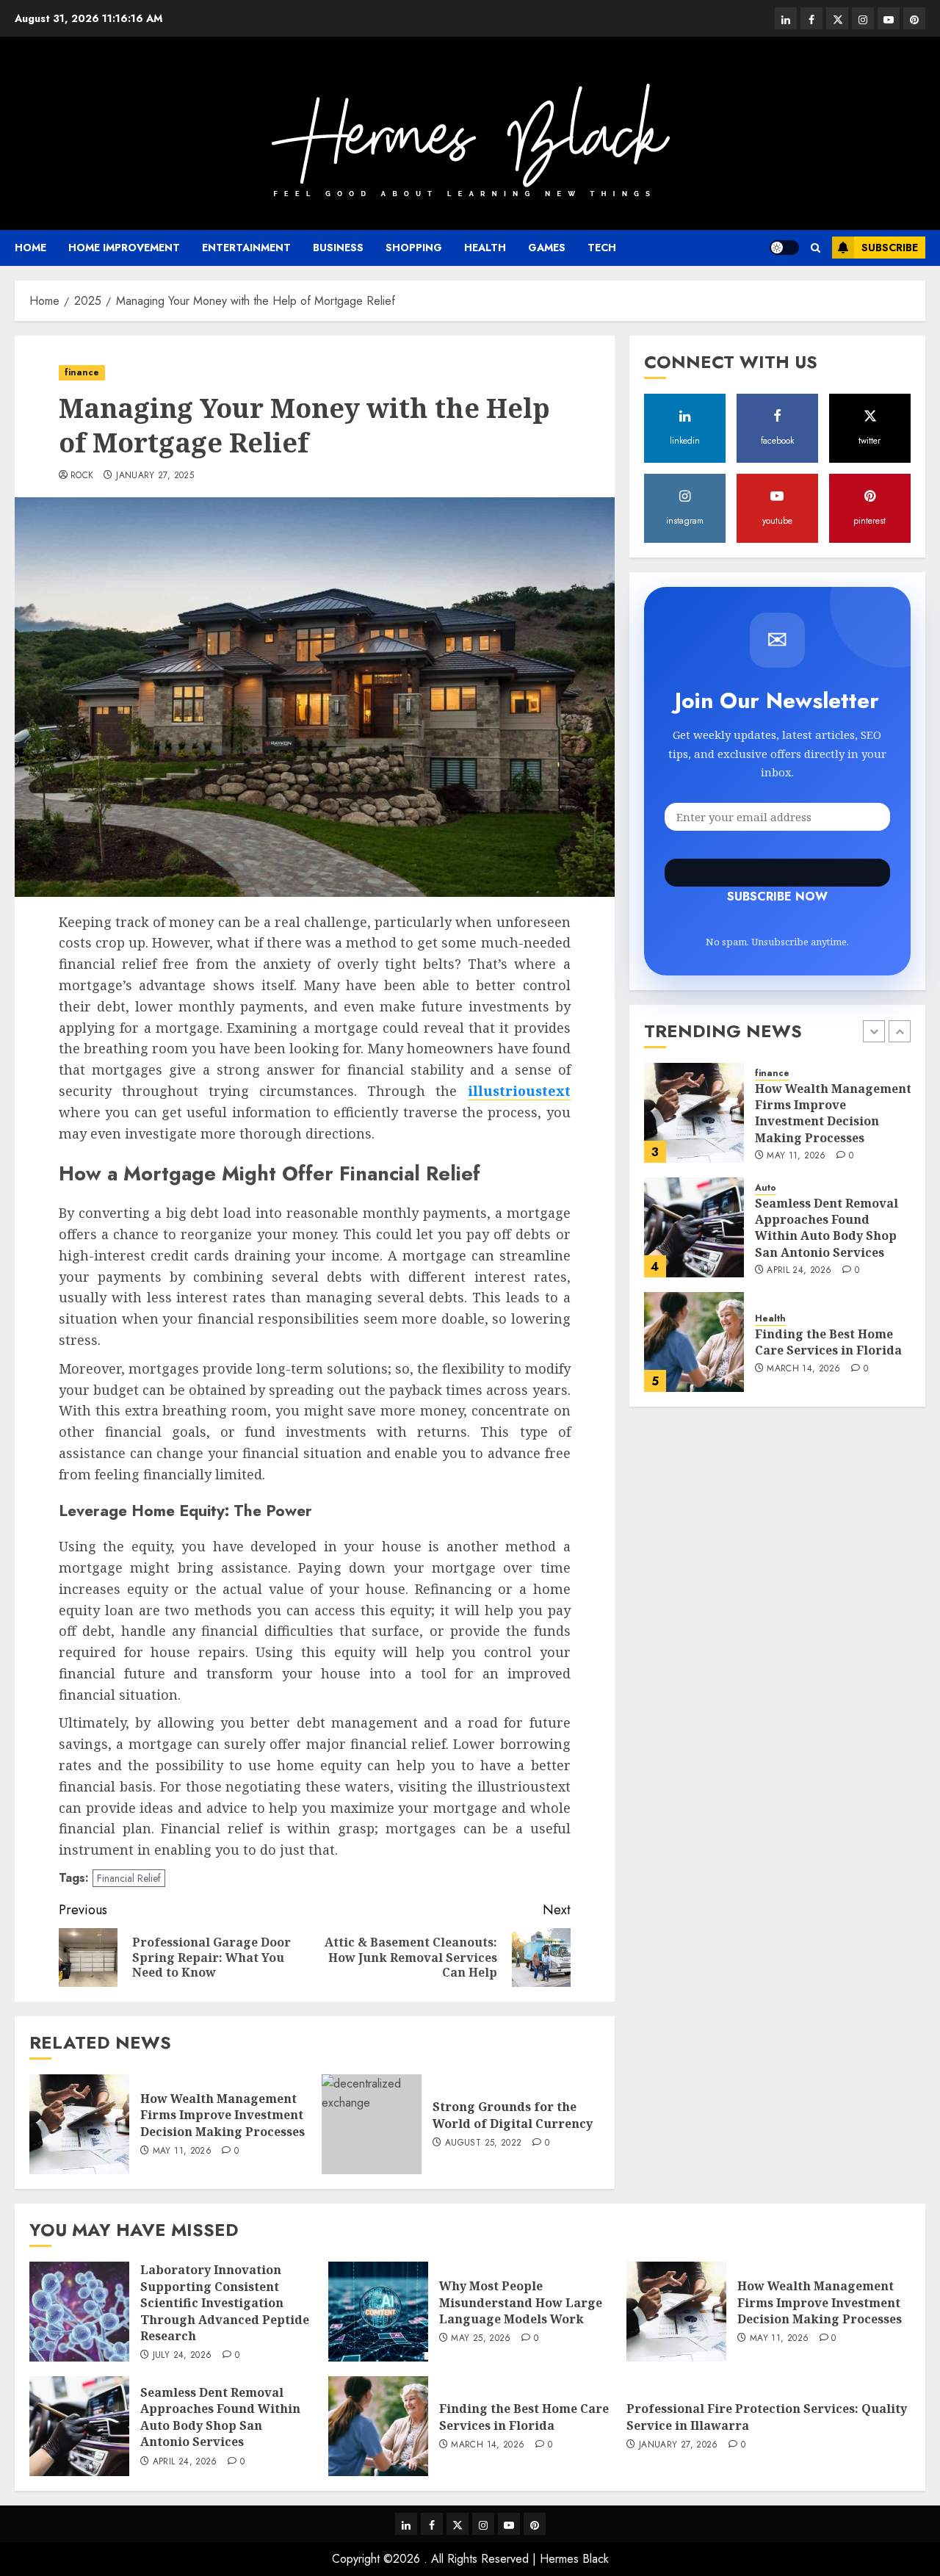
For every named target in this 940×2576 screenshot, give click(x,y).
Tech (602, 248)
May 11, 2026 (182, 2151)
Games (547, 248)
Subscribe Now (777, 873)
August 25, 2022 (483, 2143)
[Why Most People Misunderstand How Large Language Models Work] (378, 2312)
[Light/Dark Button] (784, 248)
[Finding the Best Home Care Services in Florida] (694, 1342)
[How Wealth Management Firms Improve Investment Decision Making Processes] (79, 2124)
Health (485, 248)
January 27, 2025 (155, 476)
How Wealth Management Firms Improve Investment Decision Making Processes (223, 2115)
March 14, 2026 (803, 1369)
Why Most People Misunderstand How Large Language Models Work (521, 2302)
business (338, 248)
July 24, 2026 (182, 2356)
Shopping (414, 248)
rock (82, 476)
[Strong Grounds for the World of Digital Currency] (372, 2124)
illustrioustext (519, 1091)
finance (82, 372)
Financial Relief (129, 1878)
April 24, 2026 (799, 1271)
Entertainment (246, 248)
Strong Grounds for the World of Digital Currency (513, 2115)
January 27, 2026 (679, 2445)
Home (30, 248)
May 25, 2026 (481, 2339)
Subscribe (890, 248)
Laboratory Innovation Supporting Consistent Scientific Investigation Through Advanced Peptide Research (225, 2303)
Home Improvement (124, 248)
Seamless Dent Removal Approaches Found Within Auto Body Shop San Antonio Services (827, 1227)
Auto (766, 1188)
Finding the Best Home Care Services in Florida (828, 1342)
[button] (816, 248)
